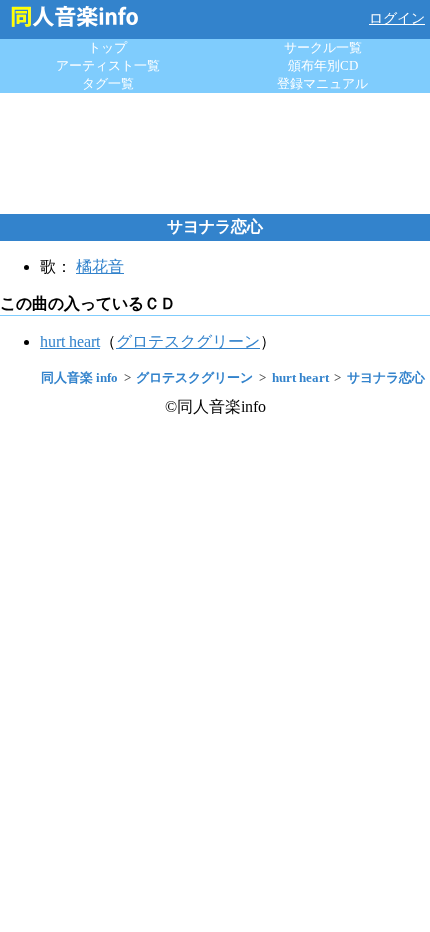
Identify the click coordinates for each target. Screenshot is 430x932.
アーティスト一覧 (108, 65)
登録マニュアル (322, 83)
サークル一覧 (323, 47)
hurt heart (70, 341)
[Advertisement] (215, 153)
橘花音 (100, 266)
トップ (107, 47)
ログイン (397, 18)
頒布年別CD (323, 65)
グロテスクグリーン (188, 341)
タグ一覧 (108, 83)
